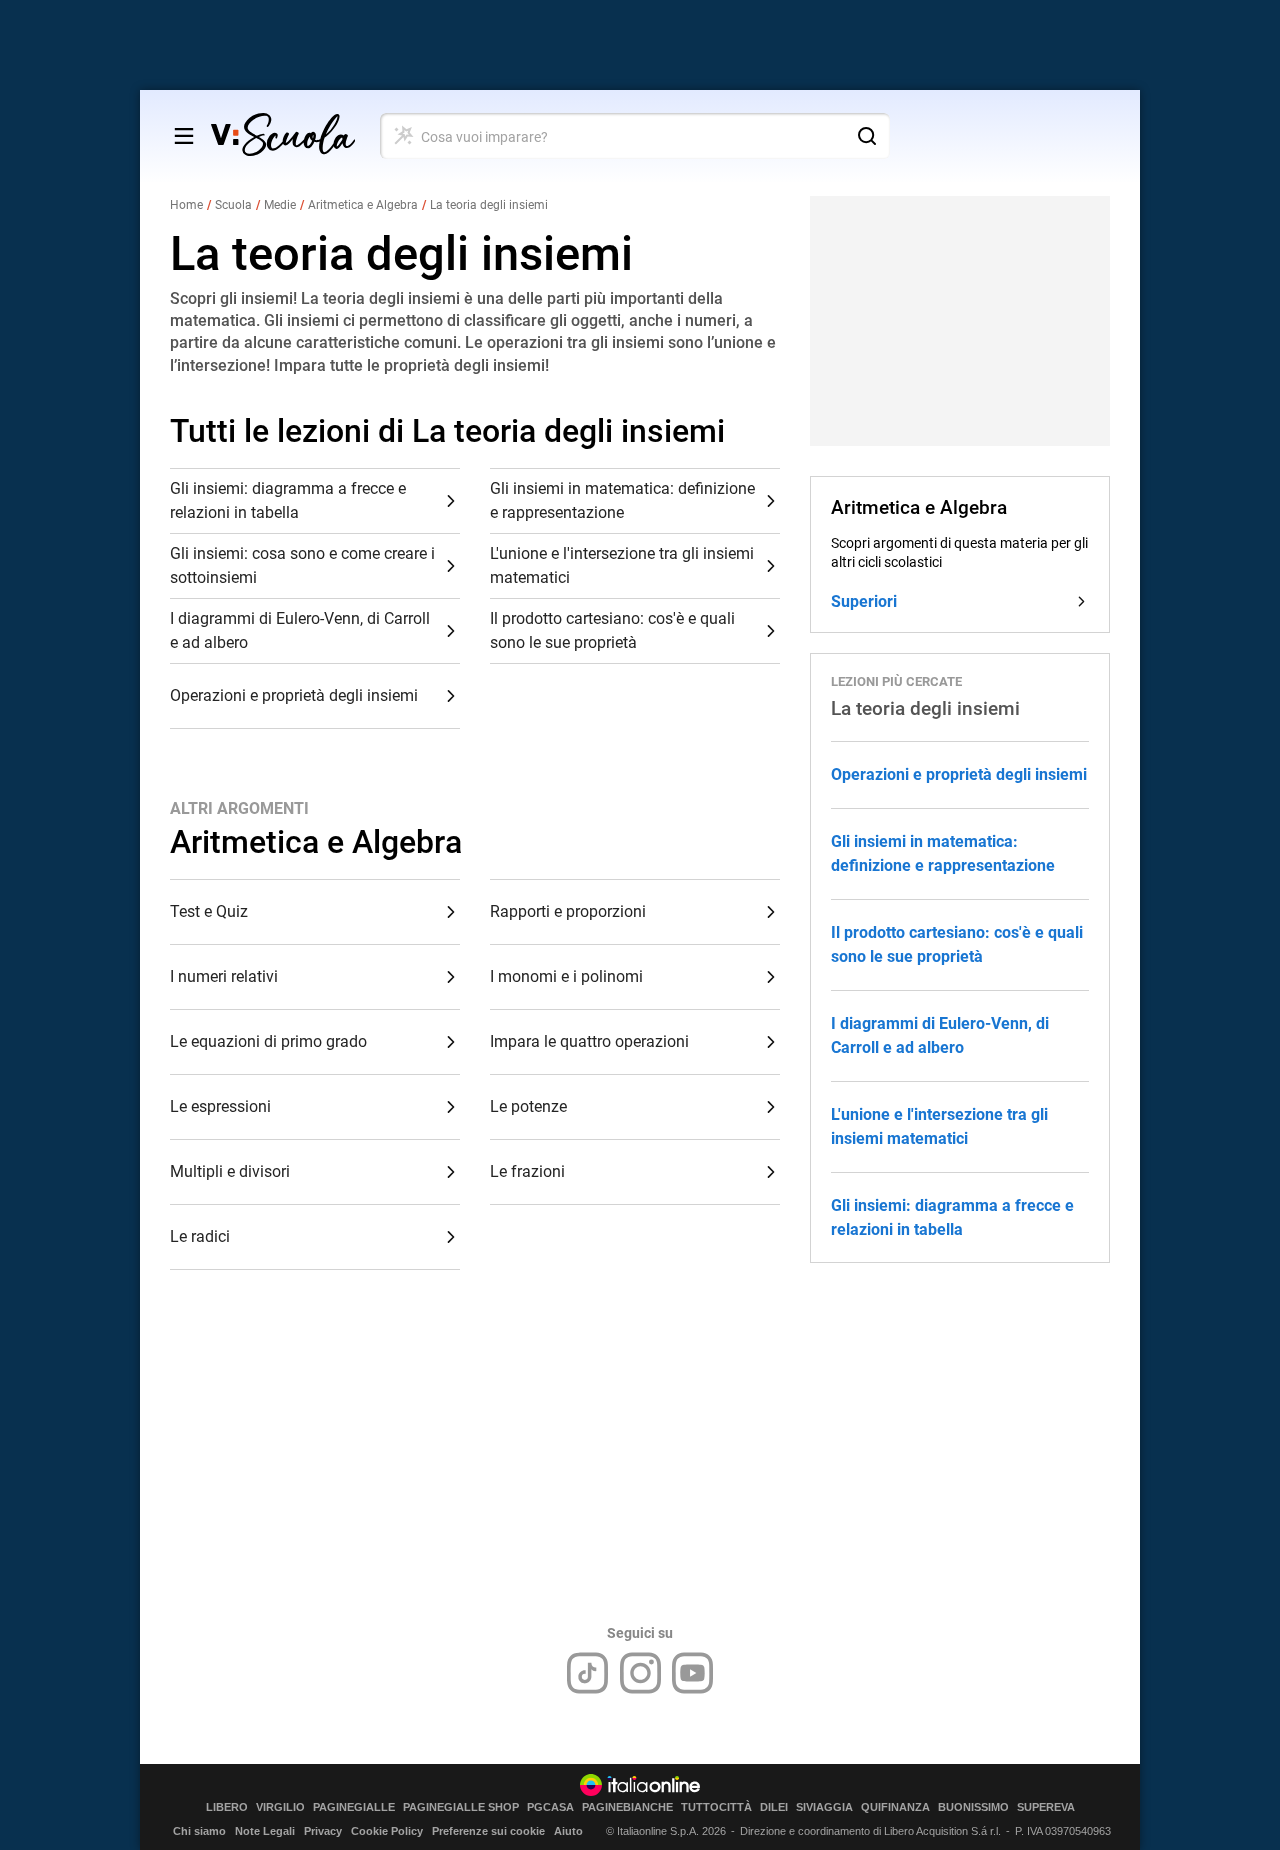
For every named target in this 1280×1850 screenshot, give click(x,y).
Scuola (233, 205)
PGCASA (550, 1807)
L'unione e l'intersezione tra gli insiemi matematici (622, 565)
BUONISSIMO (973, 1807)
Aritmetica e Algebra (363, 205)
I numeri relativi (224, 976)
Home (186, 205)
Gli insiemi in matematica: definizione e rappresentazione (622, 500)
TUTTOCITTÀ (716, 1807)
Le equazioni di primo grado (268, 1041)
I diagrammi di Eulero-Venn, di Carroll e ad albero (300, 630)
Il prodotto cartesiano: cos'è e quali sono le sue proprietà (612, 630)
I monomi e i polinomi (566, 976)
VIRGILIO (280, 1807)
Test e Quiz (209, 911)
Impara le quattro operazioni (589, 1041)
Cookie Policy (387, 1831)
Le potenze (528, 1106)
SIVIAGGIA (824, 1807)
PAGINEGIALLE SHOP (461, 1807)
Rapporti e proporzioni (568, 911)
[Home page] (283, 136)
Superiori (864, 601)
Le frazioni (527, 1171)
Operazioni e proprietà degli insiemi (294, 695)
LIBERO (227, 1807)
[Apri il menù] (184, 136)
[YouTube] (692, 1673)
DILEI (774, 1807)
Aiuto (568, 1831)
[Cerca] (867, 136)
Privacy (323, 1831)
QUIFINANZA (895, 1807)
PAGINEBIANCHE (627, 1807)
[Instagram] (640, 1673)
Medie (280, 205)
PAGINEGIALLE (354, 1807)
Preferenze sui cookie (488, 1831)
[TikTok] (587, 1673)
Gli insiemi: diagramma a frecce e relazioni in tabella (288, 500)
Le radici (200, 1236)
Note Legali (265, 1831)
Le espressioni (220, 1106)
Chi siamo (199, 1831)
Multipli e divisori (230, 1171)
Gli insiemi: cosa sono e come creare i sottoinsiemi (302, 565)
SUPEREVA (1046, 1807)
